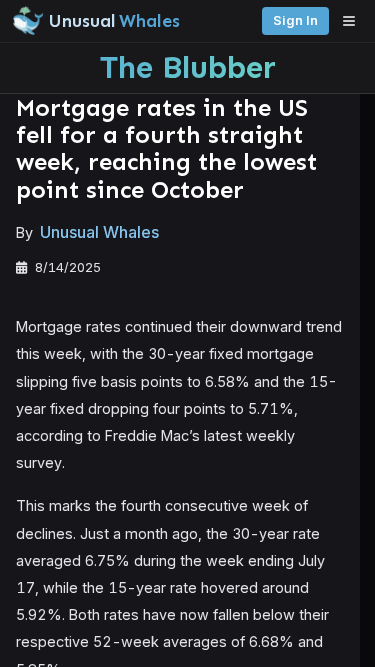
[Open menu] (354, 21)
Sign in (295, 20)
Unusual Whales (99, 232)
